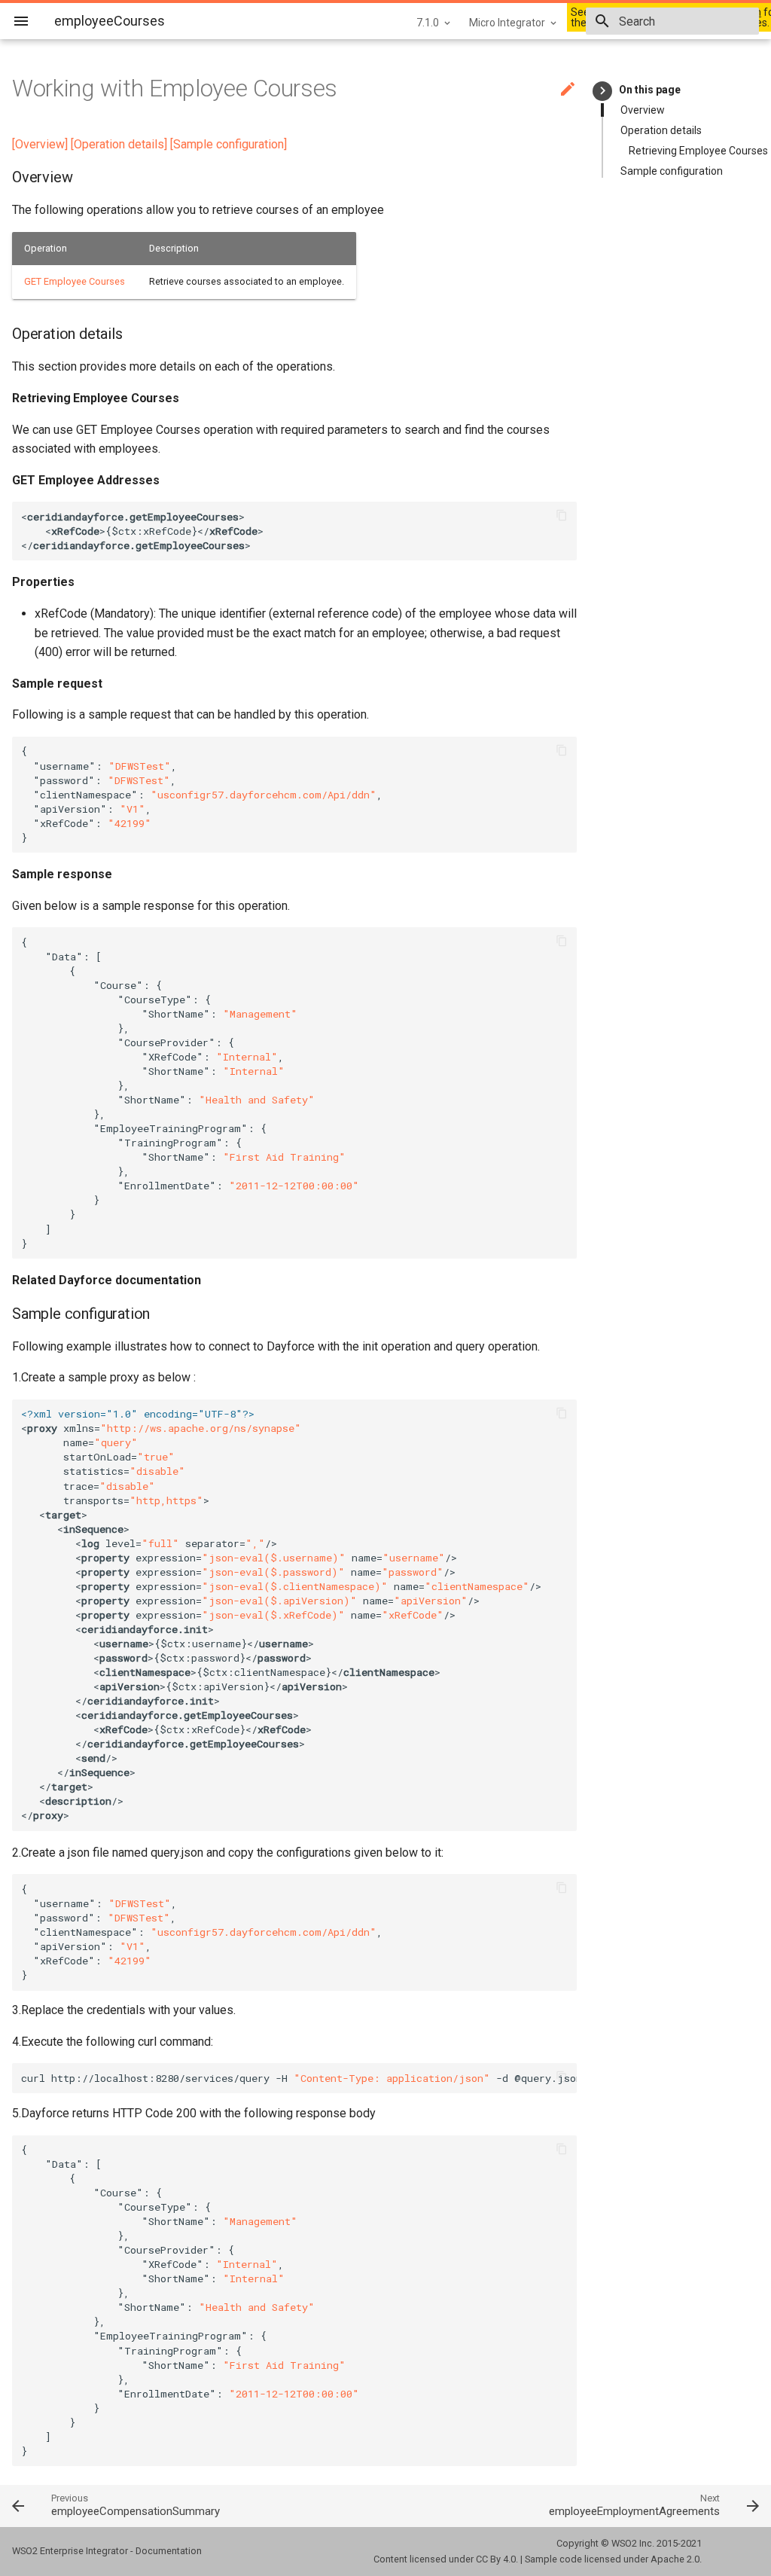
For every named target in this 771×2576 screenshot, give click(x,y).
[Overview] (40, 144)
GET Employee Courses (75, 281)
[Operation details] (119, 144)
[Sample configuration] (229, 144)
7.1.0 (428, 23)
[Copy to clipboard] (562, 517)
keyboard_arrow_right (603, 91)
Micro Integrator (507, 23)
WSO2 (624, 2543)
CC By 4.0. (497, 2559)
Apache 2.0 (675, 2559)
